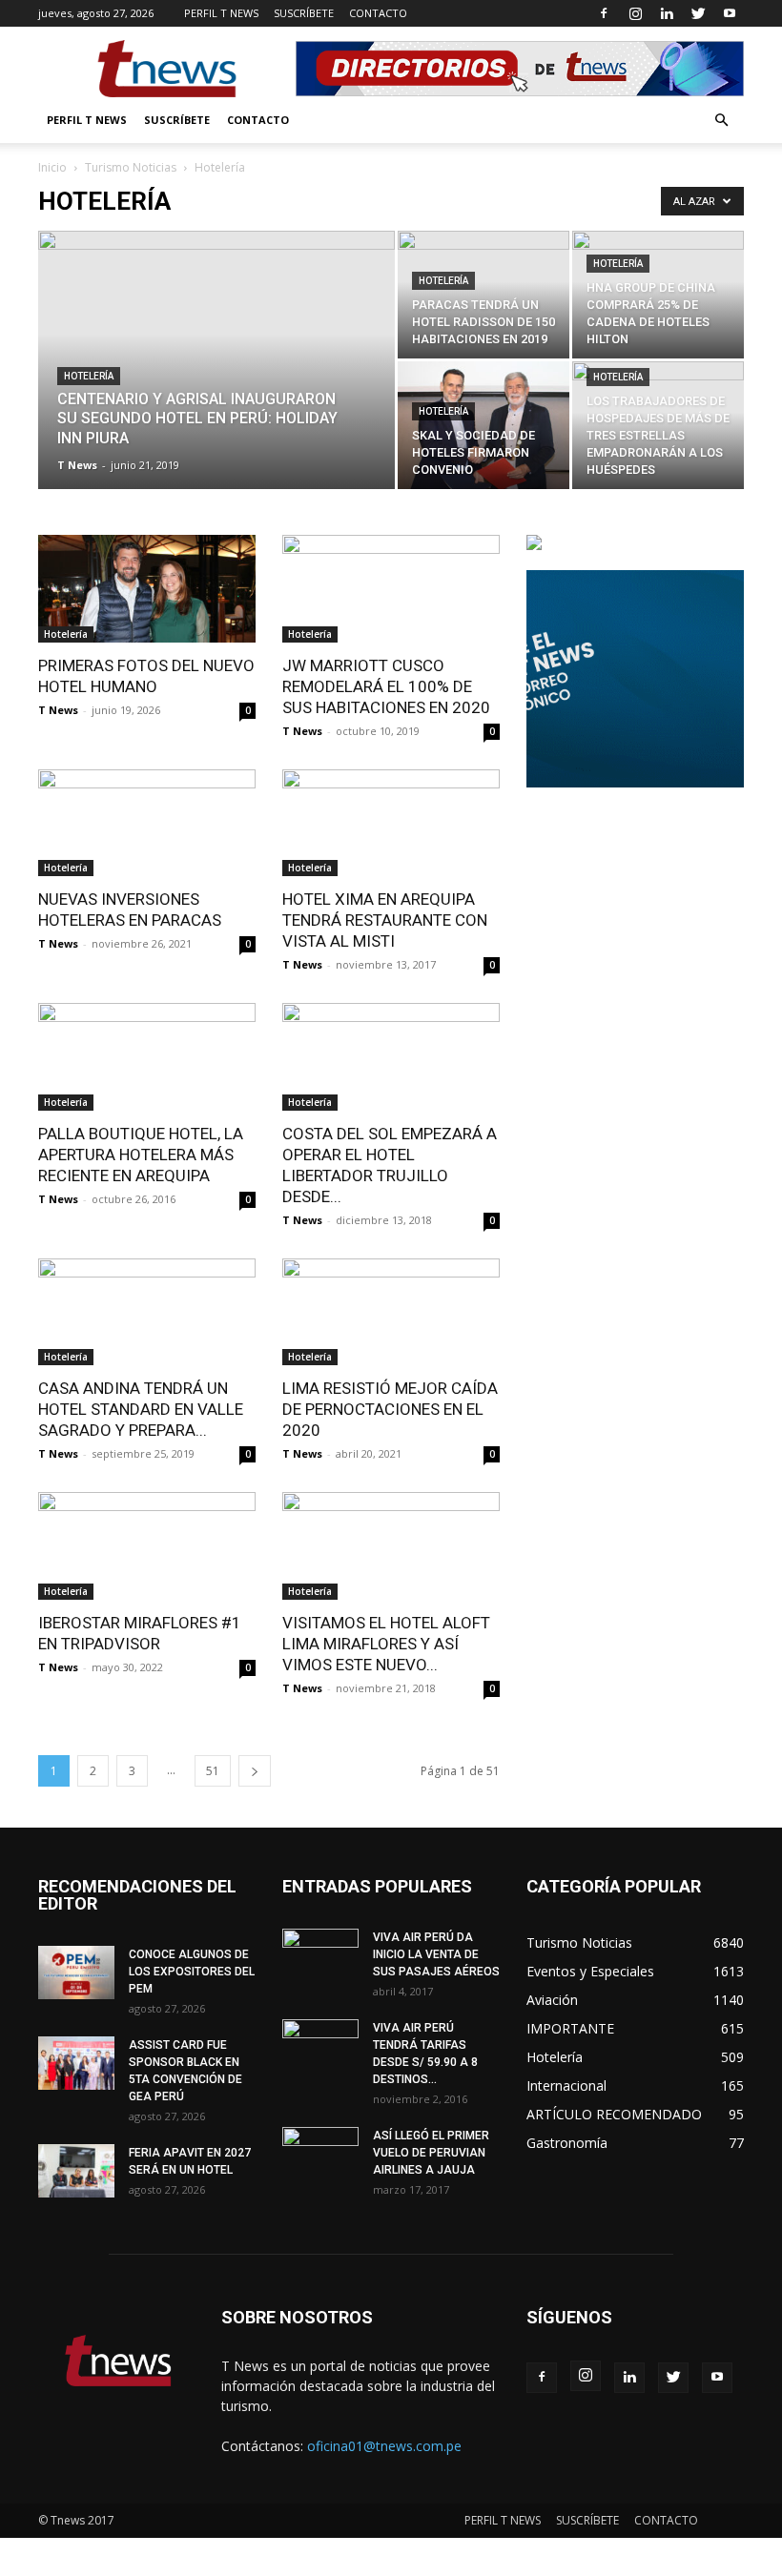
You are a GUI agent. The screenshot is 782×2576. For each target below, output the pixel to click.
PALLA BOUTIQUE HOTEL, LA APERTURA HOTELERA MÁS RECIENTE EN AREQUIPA (141, 1155)
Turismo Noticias (131, 167)
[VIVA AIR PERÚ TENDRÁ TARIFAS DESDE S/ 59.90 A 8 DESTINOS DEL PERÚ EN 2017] (320, 2046)
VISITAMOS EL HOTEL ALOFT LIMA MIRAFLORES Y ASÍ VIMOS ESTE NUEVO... (386, 1644)
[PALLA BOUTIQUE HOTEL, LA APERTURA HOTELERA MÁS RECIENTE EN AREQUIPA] (147, 1057)
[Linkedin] (667, 13)
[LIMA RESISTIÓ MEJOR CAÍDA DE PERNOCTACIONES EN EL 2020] (391, 1312)
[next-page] (255, 1771)
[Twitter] (698, 13)
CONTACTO (378, 13)
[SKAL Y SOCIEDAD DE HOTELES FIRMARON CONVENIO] (484, 425)
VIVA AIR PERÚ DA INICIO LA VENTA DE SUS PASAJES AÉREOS (436, 1954)
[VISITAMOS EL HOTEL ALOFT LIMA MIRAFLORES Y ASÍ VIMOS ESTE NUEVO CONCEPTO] (391, 1546)
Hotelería (89, 376)
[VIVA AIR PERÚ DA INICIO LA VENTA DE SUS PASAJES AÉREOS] (320, 1955)
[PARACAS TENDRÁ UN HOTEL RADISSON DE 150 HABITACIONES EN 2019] (484, 295)
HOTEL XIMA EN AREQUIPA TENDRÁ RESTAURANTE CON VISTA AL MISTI (385, 920)
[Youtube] (730, 13)
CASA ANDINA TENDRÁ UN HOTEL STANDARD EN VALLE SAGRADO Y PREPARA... (141, 1409)
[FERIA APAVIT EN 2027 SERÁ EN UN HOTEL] (76, 2171)
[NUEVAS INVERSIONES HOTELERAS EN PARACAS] (147, 823)
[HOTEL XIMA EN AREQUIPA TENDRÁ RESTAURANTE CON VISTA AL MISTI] (391, 823)
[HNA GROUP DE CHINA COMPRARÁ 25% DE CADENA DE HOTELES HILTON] (658, 295)
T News (77, 465)
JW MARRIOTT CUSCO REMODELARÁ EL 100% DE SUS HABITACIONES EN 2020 (386, 686)
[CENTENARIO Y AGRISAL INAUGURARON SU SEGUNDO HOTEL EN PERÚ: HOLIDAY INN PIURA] (216, 385)
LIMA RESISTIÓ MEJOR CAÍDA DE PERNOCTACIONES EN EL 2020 (390, 1409)
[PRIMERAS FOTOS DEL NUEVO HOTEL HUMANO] (147, 589)
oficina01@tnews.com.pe (384, 2446)
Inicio (52, 167)
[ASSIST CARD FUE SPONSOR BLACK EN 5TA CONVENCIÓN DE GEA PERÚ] (76, 2063)
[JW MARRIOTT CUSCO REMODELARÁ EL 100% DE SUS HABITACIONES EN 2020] (391, 589)
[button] (721, 121)
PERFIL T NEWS (221, 13)
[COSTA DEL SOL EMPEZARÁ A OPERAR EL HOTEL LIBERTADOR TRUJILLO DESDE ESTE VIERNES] (391, 1057)
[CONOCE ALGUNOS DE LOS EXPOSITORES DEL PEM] (76, 1973)
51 (213, 1771)
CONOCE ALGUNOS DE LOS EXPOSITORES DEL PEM (192, 1972)
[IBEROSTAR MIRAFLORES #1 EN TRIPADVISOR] (147, 1546)
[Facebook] (604, 13)
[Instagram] (635, 13)
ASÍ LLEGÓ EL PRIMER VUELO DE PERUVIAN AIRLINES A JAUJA (431, 2153)
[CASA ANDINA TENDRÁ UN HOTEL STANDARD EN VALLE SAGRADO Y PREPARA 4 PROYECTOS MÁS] (147, 1312)
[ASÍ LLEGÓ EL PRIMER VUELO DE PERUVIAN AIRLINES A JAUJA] (320, 2154)
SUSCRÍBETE (304, 13)
